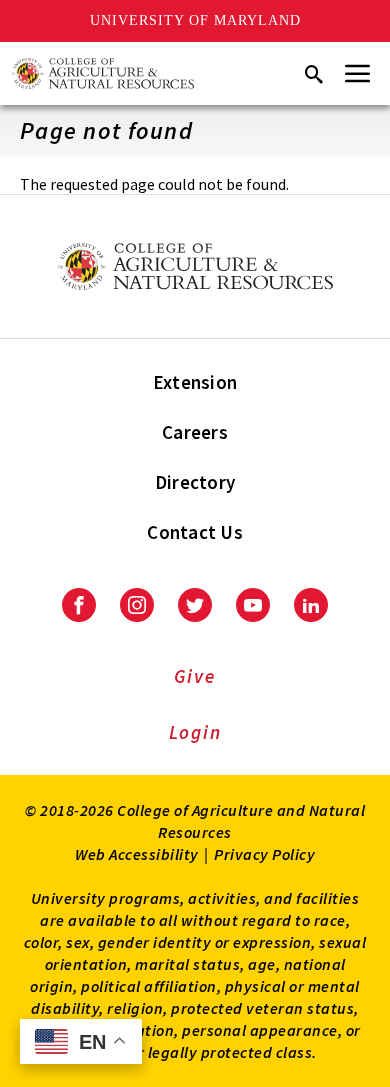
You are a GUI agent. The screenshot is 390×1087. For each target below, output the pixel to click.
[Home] (103, 73)
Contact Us (195, 532)
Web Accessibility (137, 854)
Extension (195, 382)
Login (195, 732)
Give (194, 676)
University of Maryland (195, 20)
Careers (195, 432)
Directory (195, 482)
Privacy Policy (264, 854)
